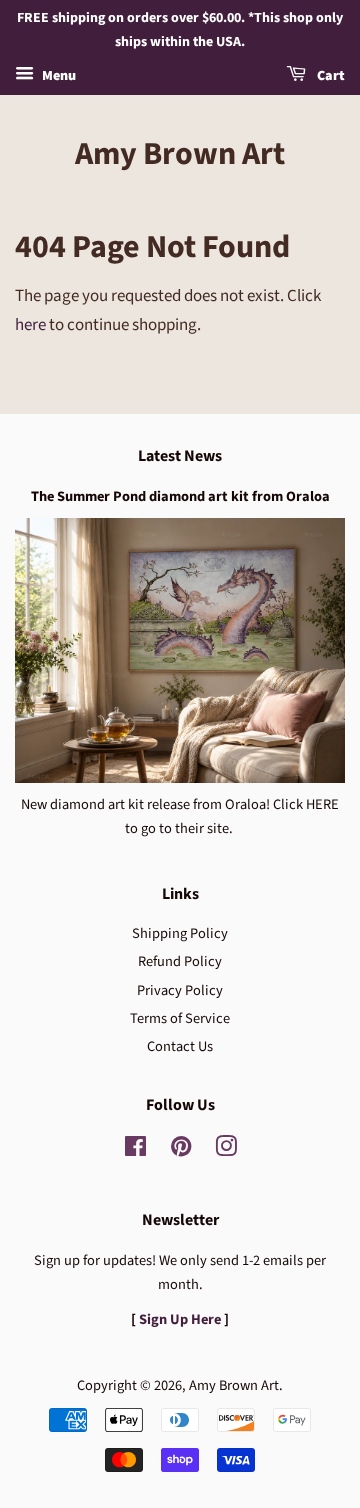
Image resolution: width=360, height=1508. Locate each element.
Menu (57, 76)
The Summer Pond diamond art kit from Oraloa (180, 496)
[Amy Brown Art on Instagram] (226, 1150)
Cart (329, 76)
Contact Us (180, 1046)
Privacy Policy (180, 990)
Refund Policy (180, 961)
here (30, 325)
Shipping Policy (180, 933)
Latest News (180, 456)
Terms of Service (180, 1018)
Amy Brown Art (180, 154)
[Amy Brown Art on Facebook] (135, 1150)
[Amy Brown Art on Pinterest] (181, 1150)
